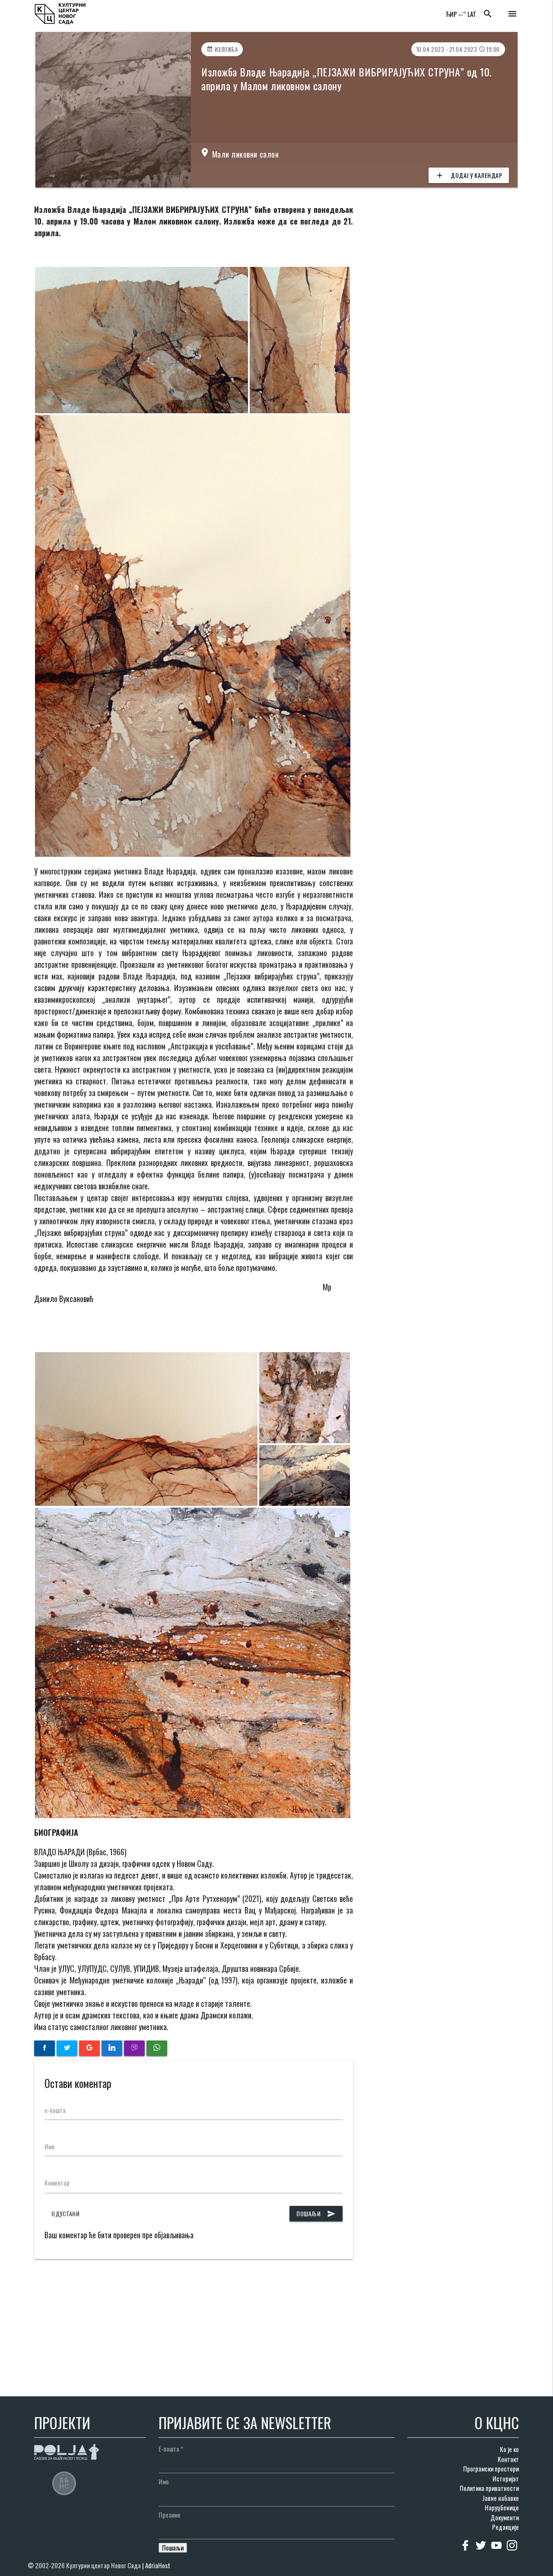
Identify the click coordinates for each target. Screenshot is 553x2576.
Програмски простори (491, 2468)
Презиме (170, 2515)
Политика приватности (489, 2488)
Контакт (508, 2459)
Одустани (65, 2213)
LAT (472, 14)
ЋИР (451, 14)
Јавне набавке (501, 2498)
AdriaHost (158, 2565)
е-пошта (55, 2110)
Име (50, 2146)
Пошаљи (316, 2213)
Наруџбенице (502, 2507)
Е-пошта (171, 2449)
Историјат (506, 2478)
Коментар (57, 2183)
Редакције (505, 2527)
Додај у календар (469, 175)
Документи (505, 2517)
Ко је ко (509, 2449)
